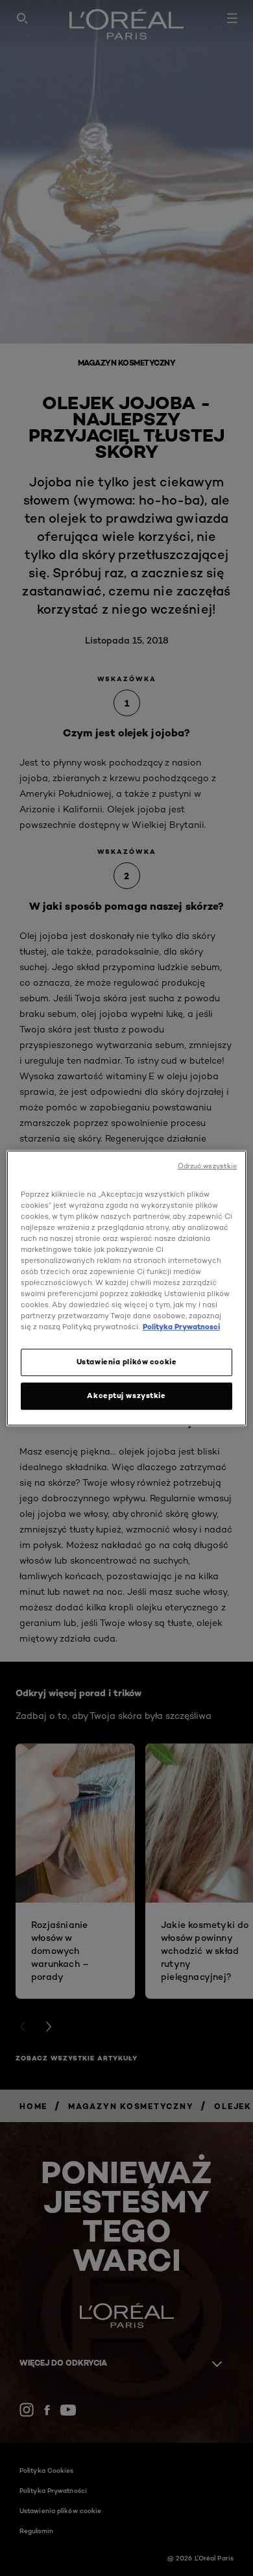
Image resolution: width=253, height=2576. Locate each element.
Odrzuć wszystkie (208, 1166)
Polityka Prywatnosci (181, 1327)
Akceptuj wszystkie (126, 1395)
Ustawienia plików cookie (127, 1362)
